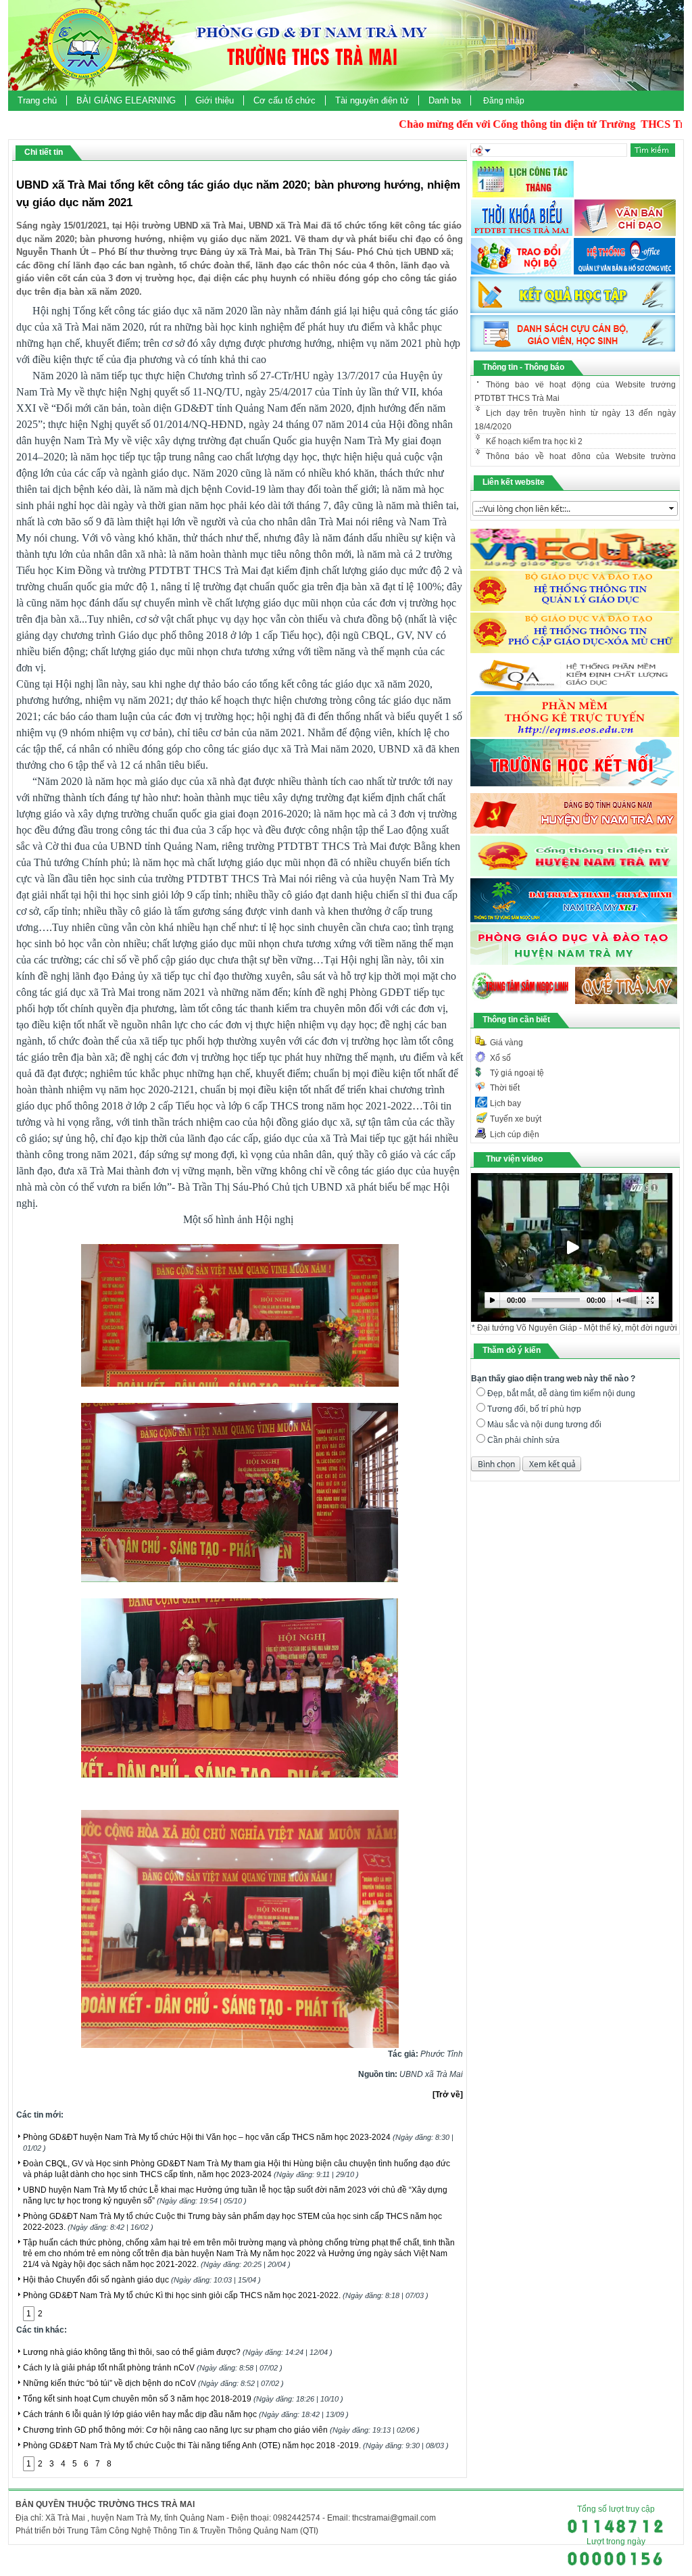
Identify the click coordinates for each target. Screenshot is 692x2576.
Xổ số (500, 1058)
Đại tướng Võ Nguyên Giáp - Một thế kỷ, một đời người (577, 1328)
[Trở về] (448, 2095)
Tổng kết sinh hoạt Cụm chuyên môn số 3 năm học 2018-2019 (183, 2399)
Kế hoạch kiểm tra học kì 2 (534, 417)
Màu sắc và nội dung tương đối (544, 1425)
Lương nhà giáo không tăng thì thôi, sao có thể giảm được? (178, 2352)
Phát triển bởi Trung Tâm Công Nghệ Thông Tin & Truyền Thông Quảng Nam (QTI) (167, 2531)
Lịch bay (505, 1103)
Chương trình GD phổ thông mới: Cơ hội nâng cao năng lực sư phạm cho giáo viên (221, 2430)
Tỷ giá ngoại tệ (517, 1073)
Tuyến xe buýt (516, 1119)
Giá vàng (506, 1043)
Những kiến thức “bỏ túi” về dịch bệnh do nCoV (153, 2383)
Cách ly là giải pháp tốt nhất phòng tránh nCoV (153, 2368)
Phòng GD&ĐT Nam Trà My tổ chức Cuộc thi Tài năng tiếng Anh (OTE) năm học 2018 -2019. (236, 2446)
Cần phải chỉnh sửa (523, 1440)
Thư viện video (514, 1159)
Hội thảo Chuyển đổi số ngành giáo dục (142, 2280)
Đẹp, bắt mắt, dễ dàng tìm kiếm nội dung (561, 1393)
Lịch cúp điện (515, 1135)
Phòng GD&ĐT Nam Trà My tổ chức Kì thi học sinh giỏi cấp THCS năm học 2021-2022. (226, 2295)
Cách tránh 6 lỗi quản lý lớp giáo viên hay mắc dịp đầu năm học (186, 2414)
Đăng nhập (504, 101)
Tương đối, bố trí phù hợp (534, 1409)
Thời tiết (505, 1088)
